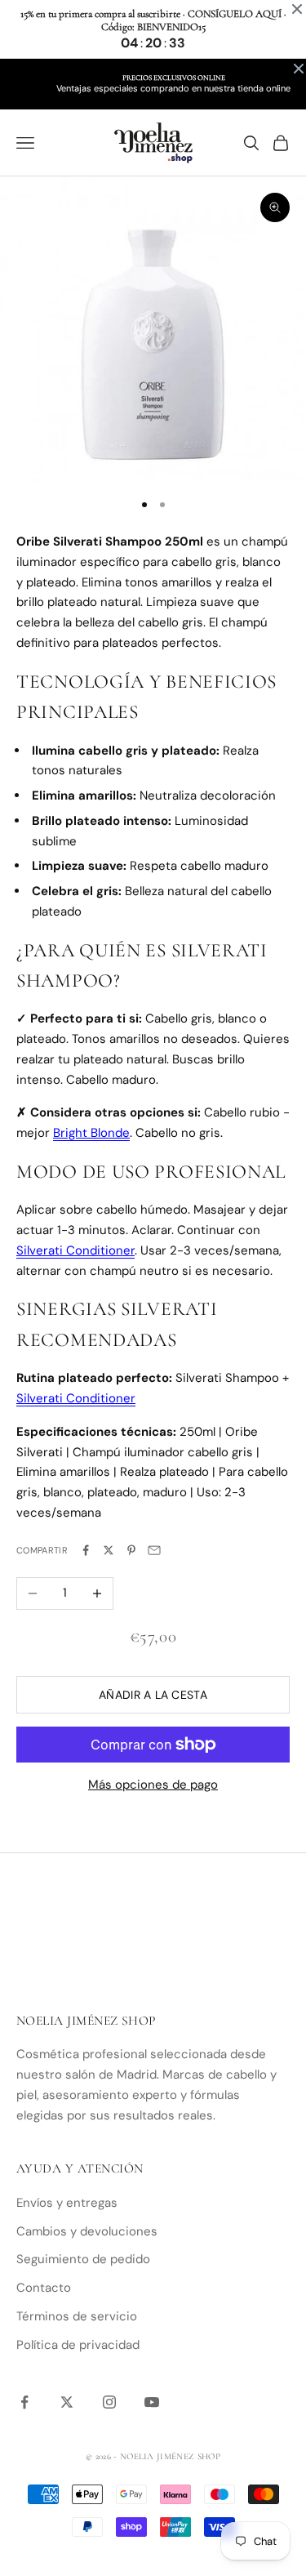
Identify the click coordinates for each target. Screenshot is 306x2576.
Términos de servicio (77, 2316)
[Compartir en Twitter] (109, 1550)
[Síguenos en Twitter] (67, 2402)
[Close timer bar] (297, 9)
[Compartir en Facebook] (86, 1550)
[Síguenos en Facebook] (24, 2402)
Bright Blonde (91, 1133)
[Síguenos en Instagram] (109, 2402)
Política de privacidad (78, 2345)
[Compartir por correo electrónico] (154, 1550)
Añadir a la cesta (153, 1695)
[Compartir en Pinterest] (131, 1550)
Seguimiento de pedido (83, 2259)
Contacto (44, 2288)
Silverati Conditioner (75, 1250)
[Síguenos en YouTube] (152, 2402)
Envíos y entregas (67, 2203)
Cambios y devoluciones (87, 2231)
